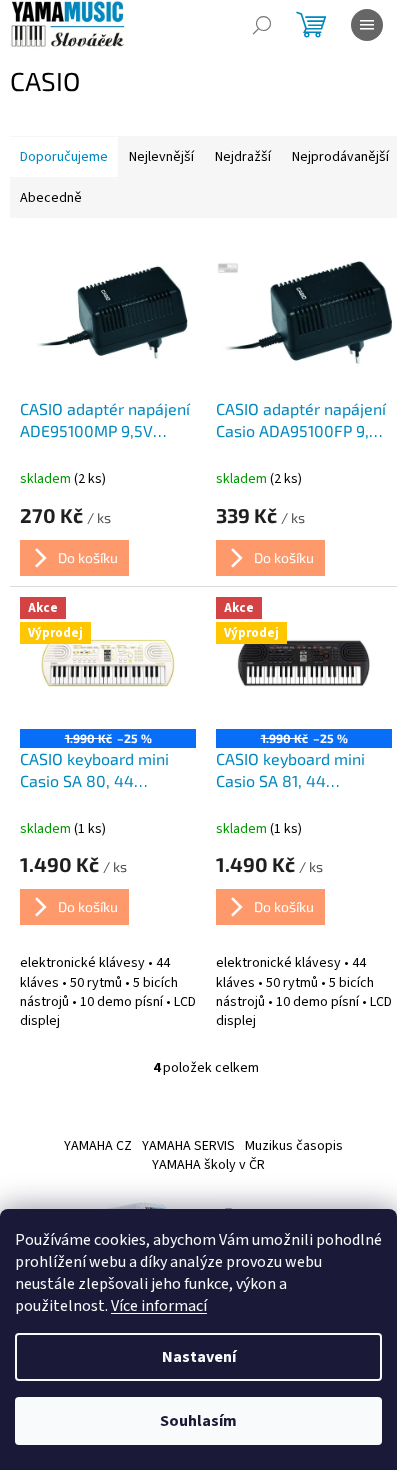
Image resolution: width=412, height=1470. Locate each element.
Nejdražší (243, 157)
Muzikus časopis (294, 1146)
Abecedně (51, 198)
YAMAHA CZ (98, 1146)
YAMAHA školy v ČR (208, 1165)
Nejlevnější (161, 157)
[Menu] (367, 25)
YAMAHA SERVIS (188, 1146)
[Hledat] (262, 25)
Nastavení (199, 1357)
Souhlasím (198, 1421)
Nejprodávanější (340, 157)
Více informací (159, 1306)
